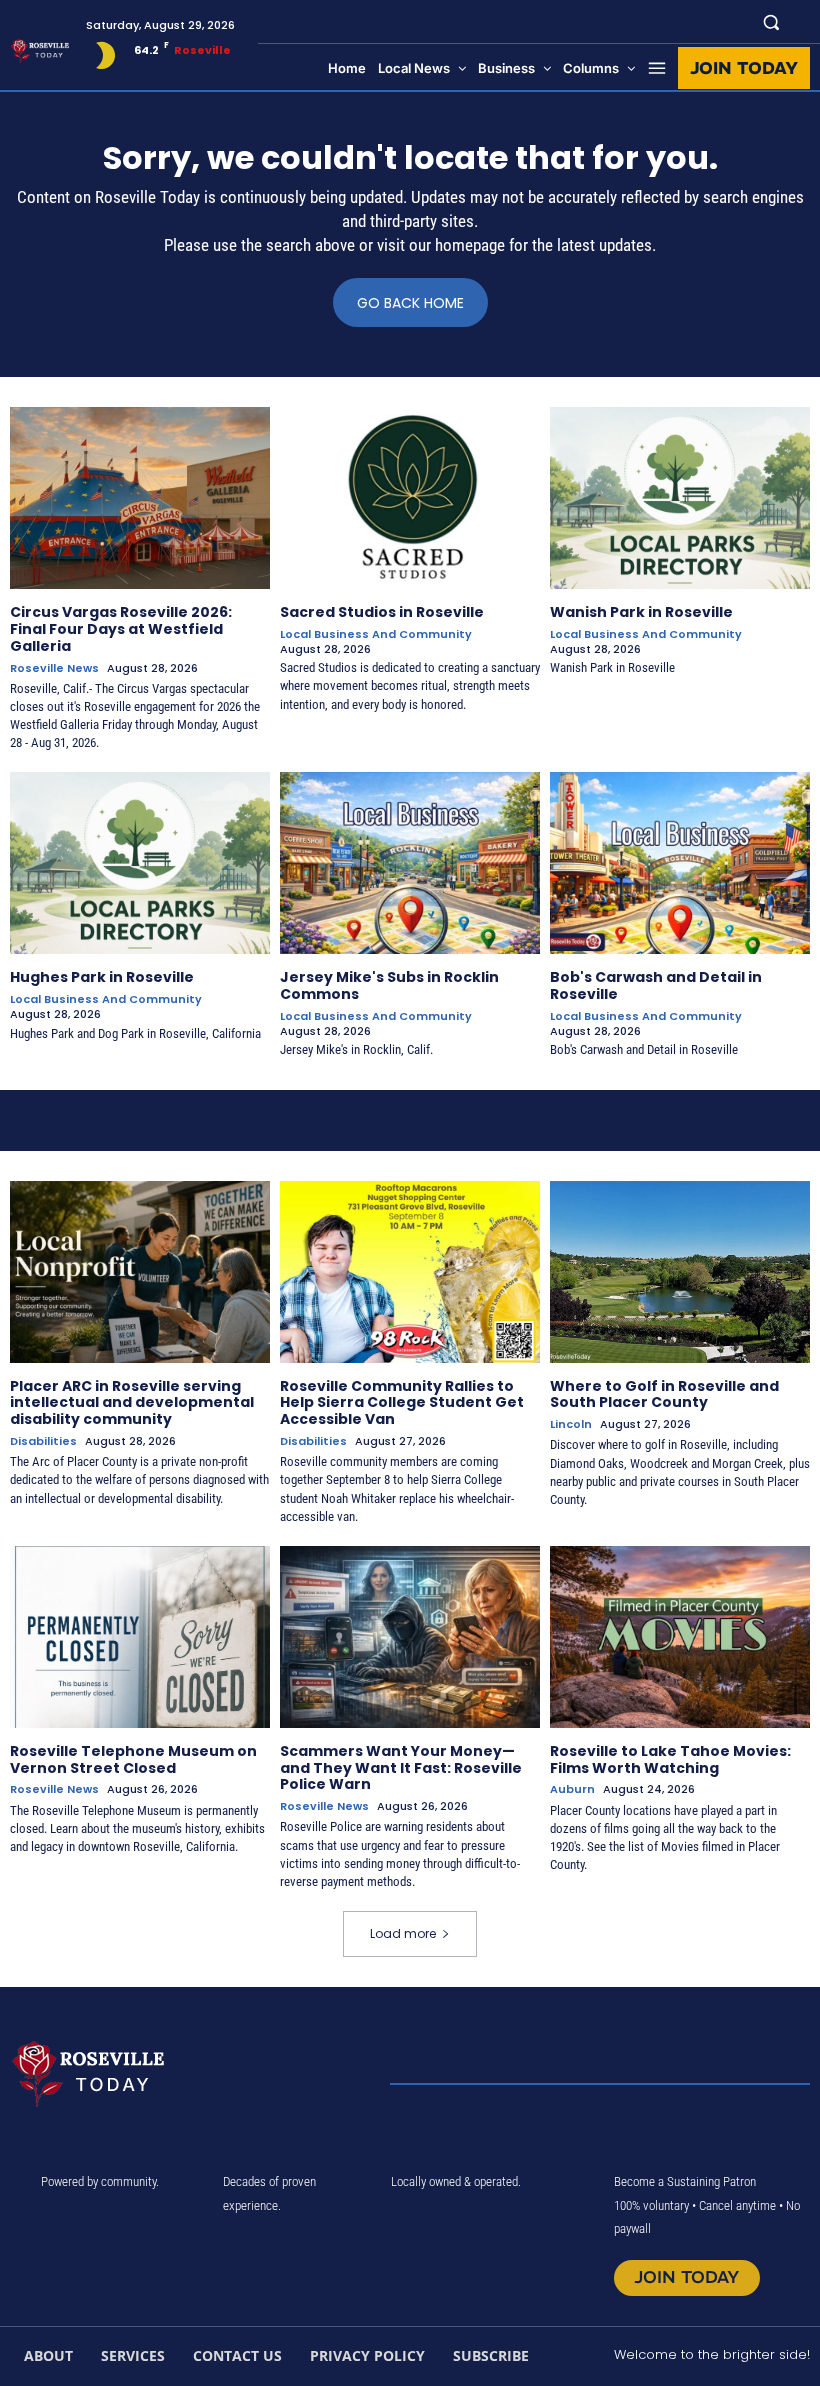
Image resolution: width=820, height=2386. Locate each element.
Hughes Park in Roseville (102, 977)
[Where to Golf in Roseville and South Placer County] (680, 1272)
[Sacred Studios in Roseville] (410, 498)
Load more (403, 1933)
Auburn (572, 1789)
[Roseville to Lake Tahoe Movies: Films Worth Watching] (680, 1637)
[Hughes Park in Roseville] (140, 863)
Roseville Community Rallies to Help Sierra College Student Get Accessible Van (402, 1403)
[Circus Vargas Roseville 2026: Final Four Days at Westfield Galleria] (140, 498)
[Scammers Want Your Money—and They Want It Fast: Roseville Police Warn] (410, 1637)
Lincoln (571, 1424)
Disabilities (43, 1441)
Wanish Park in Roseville (641, 612)
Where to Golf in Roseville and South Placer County (664, 1394)
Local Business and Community (376, 634)
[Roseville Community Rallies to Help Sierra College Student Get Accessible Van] (410, 1272)
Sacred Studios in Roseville (382, 612)
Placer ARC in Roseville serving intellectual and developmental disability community (132, 1403)
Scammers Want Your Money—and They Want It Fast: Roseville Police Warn (401, 1768)
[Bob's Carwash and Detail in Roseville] (680, 863)
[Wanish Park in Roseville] (680, 498)
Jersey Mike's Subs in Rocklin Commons (389, 985)
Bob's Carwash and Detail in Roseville (656, 985)
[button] (771, 21)
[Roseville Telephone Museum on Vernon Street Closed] (140, 1637)
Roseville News (54, 668)
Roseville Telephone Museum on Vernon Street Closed (133, 1759)
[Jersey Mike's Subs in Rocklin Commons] (410, 863)
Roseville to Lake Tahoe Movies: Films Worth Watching (670, 1759)
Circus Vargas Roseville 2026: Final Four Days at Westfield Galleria (121, 629)
